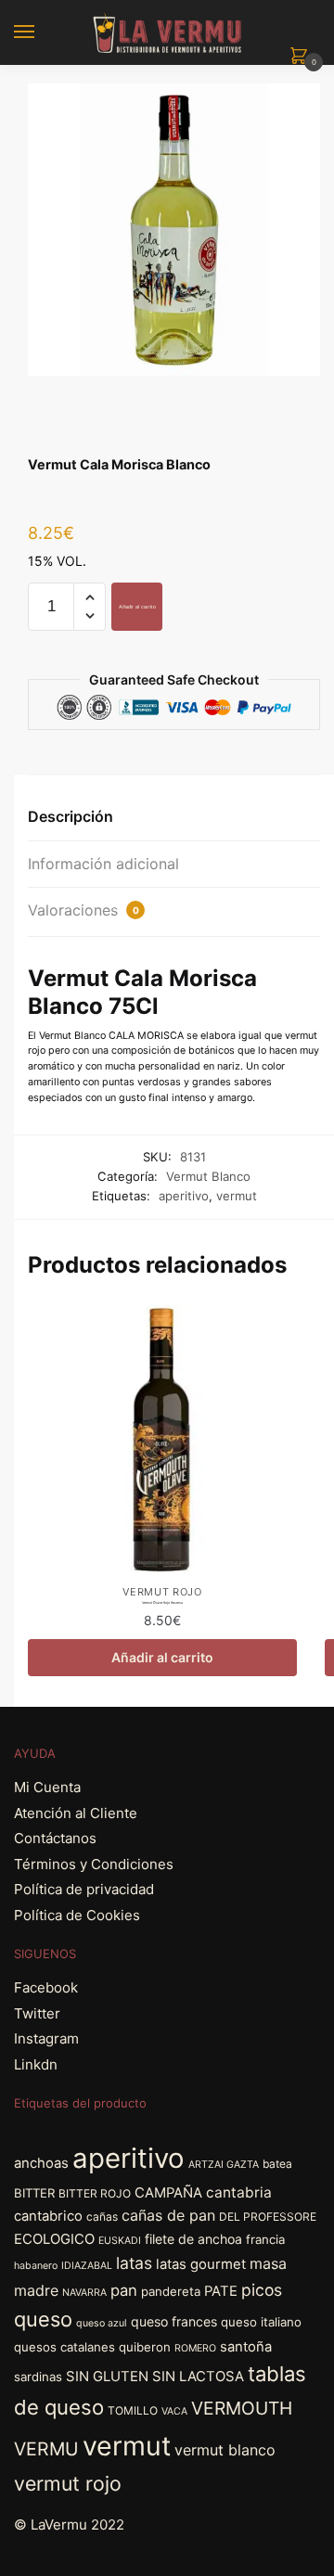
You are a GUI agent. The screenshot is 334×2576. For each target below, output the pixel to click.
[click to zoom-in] (174, 230)
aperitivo (184, 1196)
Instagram (46, 2038)
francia (265, 2239)
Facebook (46, 1987)
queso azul (102, 2323)
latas (134, 2263)
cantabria (239, 2192)
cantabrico (48, 2216)
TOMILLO (133, 2410)
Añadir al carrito (137, 607)
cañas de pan (168, 2215)
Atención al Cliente (76, 1813)
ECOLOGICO (54, 2239)
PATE (221, 2291)
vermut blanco (225, 2450)
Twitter (37, 2013)
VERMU (46, 2449)
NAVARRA (84, 2293)
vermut (237, 1196)
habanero (36, 2266)
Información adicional (103, 864)
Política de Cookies (77, 1915)
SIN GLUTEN (107, 2377)
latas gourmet (201, 2264)
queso (43, 2319)
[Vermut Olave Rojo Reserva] (162, 1440)
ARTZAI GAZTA (224, 2165)
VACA (174, 2411)
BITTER (34, 2193)
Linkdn (36, 2064)
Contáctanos (55, 1838)
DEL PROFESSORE (268, 2217)
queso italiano (261, 2322)
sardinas (38, 2377)
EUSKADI (120, 2241)
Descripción (71, 816)
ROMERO (195, 2348)
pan (124, 2290)
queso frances (174, 2321)
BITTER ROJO (95, 2193)
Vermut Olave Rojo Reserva (162, 1603)
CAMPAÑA (168, 2193)
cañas (102, 2217)
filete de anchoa (193, 2239)
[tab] (174, 818)
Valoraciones (83, 910)
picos (262, 2290)
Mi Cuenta (47, 1787)
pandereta (171, 2291)
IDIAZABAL (87, 2266)
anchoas (41, 2163)
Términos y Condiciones (94, 1864)
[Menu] (42, 32)
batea (277, 2164)
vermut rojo (68, 2483)
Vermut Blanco (208, 1176)
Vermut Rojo (162, 1592)
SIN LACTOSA (198, 2377)
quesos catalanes (64, 2347)
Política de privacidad (84, 1889)
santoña (246, 2347)
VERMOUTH (242, 2408)
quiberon (145, 2347)
